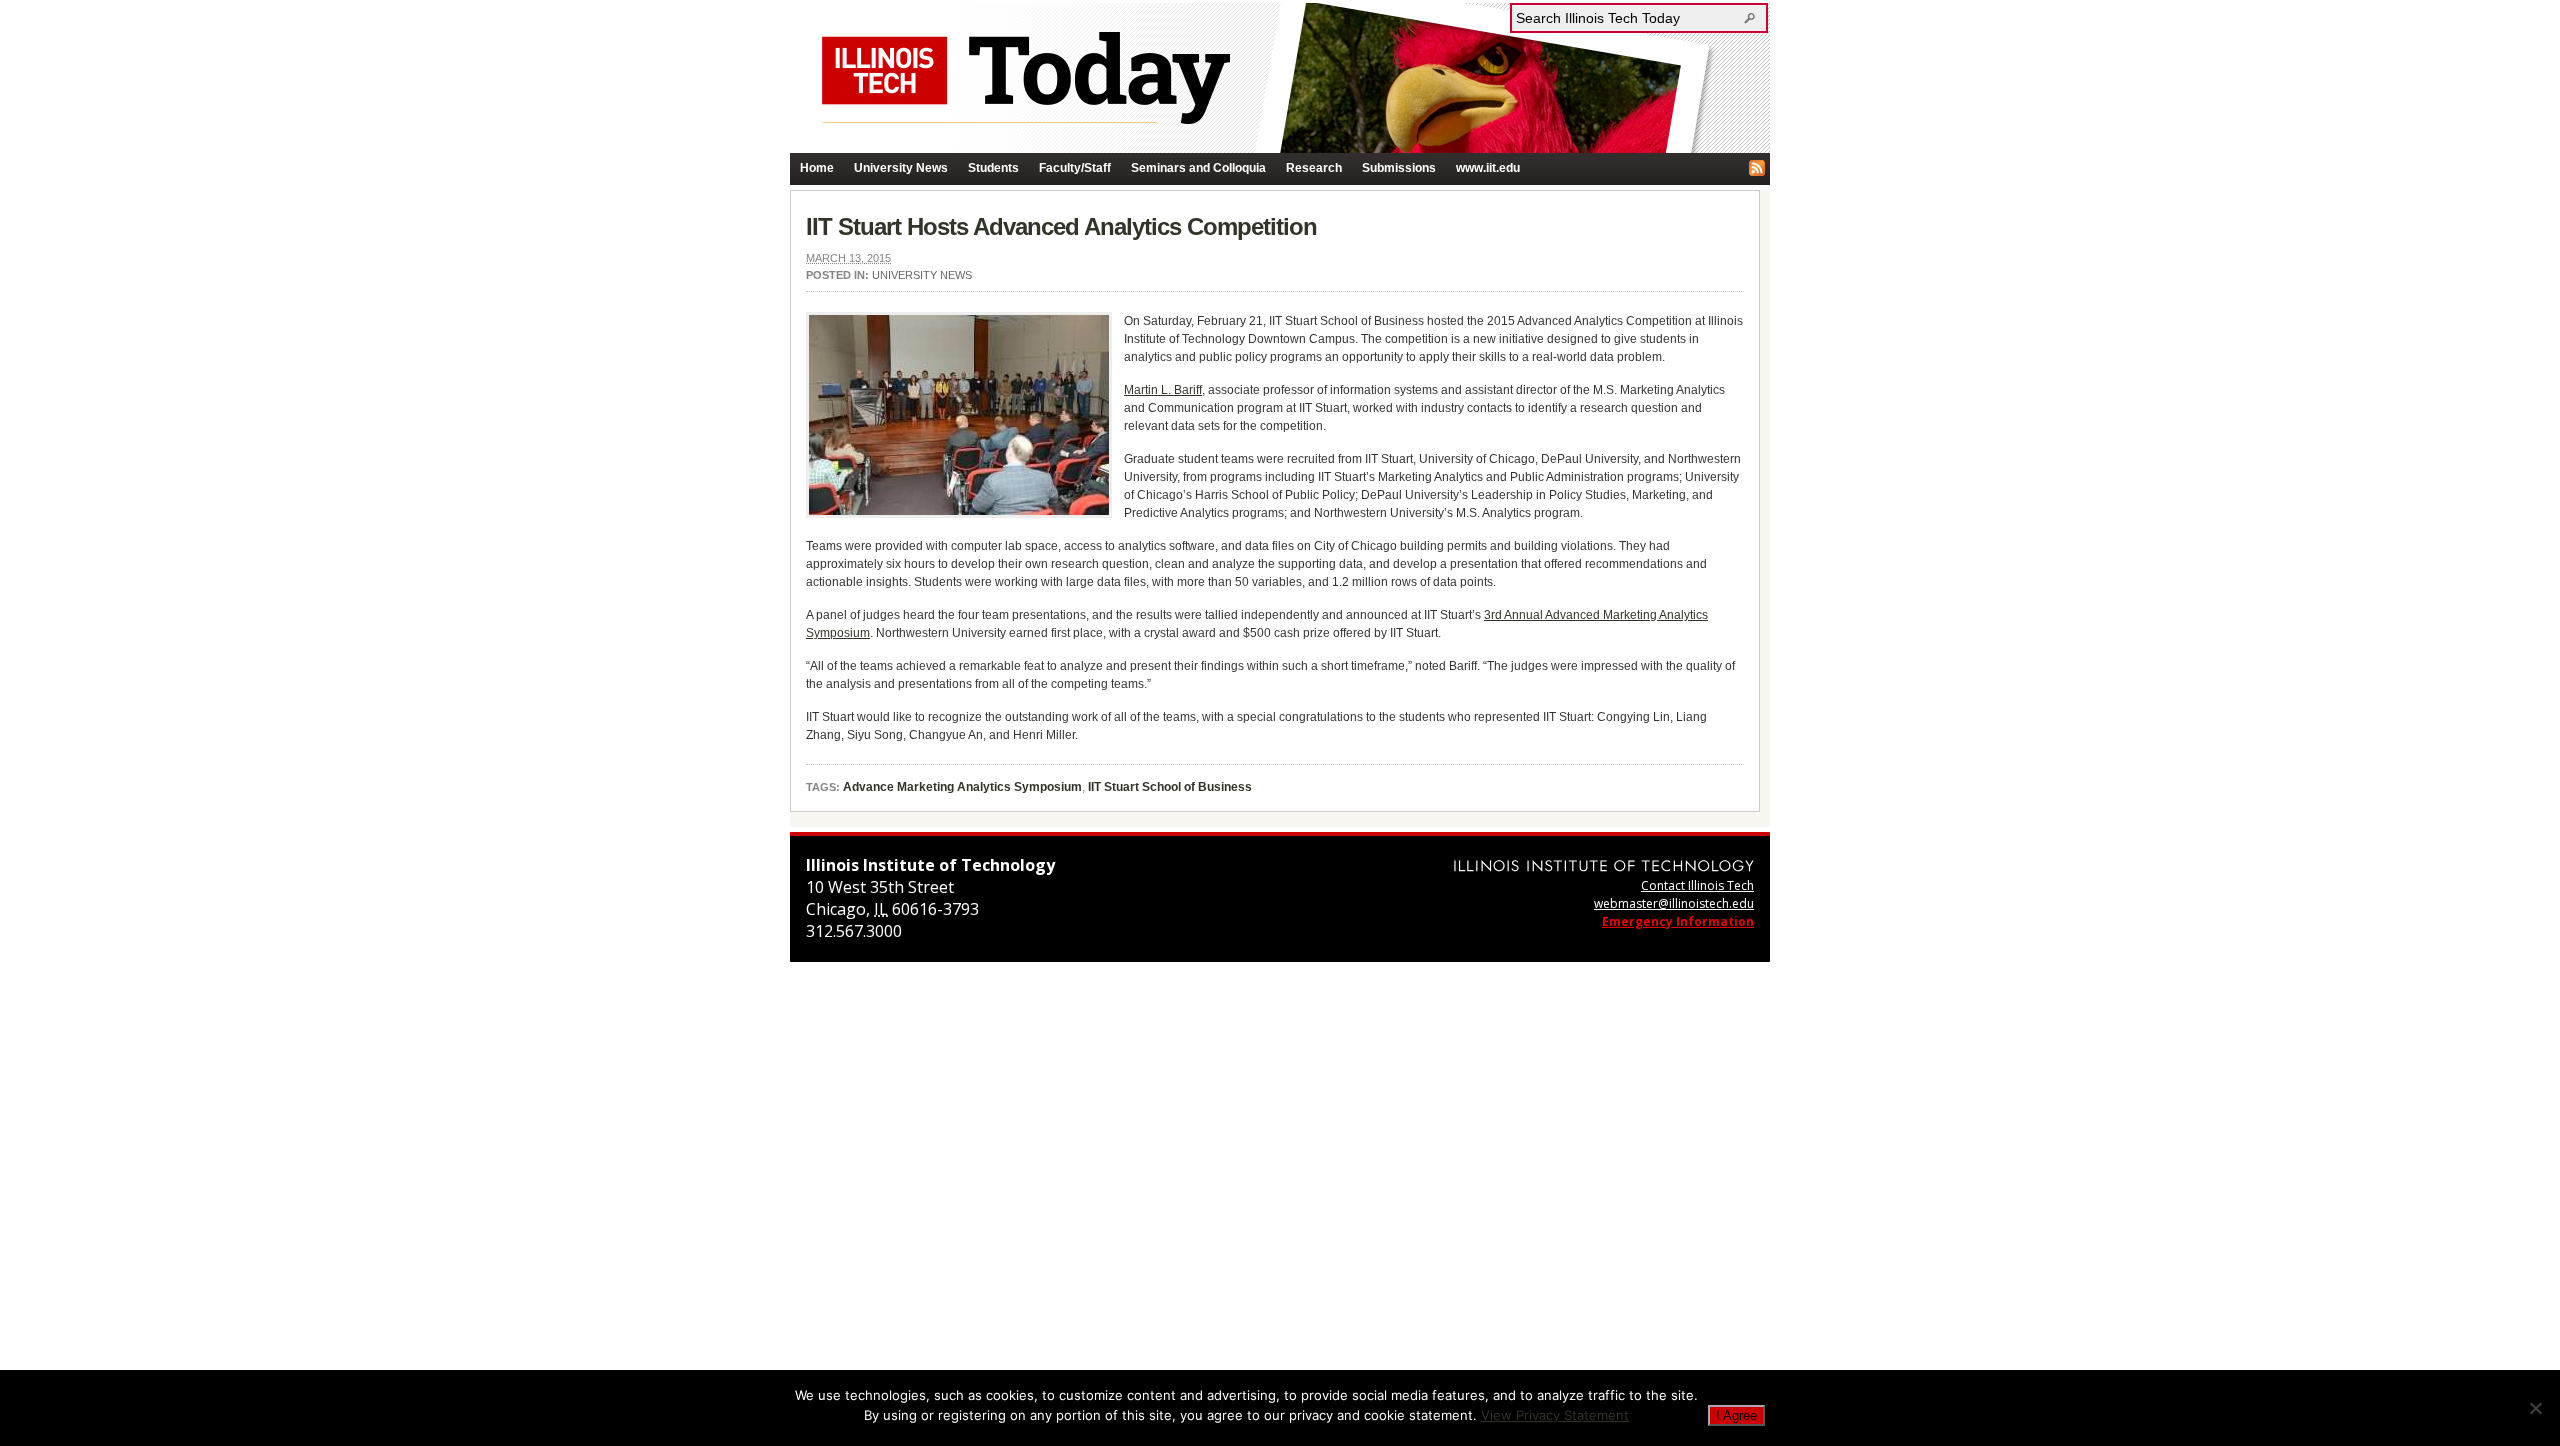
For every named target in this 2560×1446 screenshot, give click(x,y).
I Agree (1736, 1415)
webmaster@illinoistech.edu (1674, 903)
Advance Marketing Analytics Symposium (962, 787)
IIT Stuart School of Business (1170, 787)
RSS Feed (1757, 168)
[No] (2535, 1408)
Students (993, 168)
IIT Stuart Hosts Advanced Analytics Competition (1061, 226)
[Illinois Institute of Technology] (1604, 865)
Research (1314, 168)
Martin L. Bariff (1163, 390)
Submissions (1399, 168)
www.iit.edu (1488, 168)
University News (901, 168)
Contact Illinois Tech (1697, 885)
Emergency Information (1678, 921)
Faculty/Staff (1075, 168)
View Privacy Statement (1555, 1415)
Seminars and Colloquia (1198, 168)
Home (817, 168)
